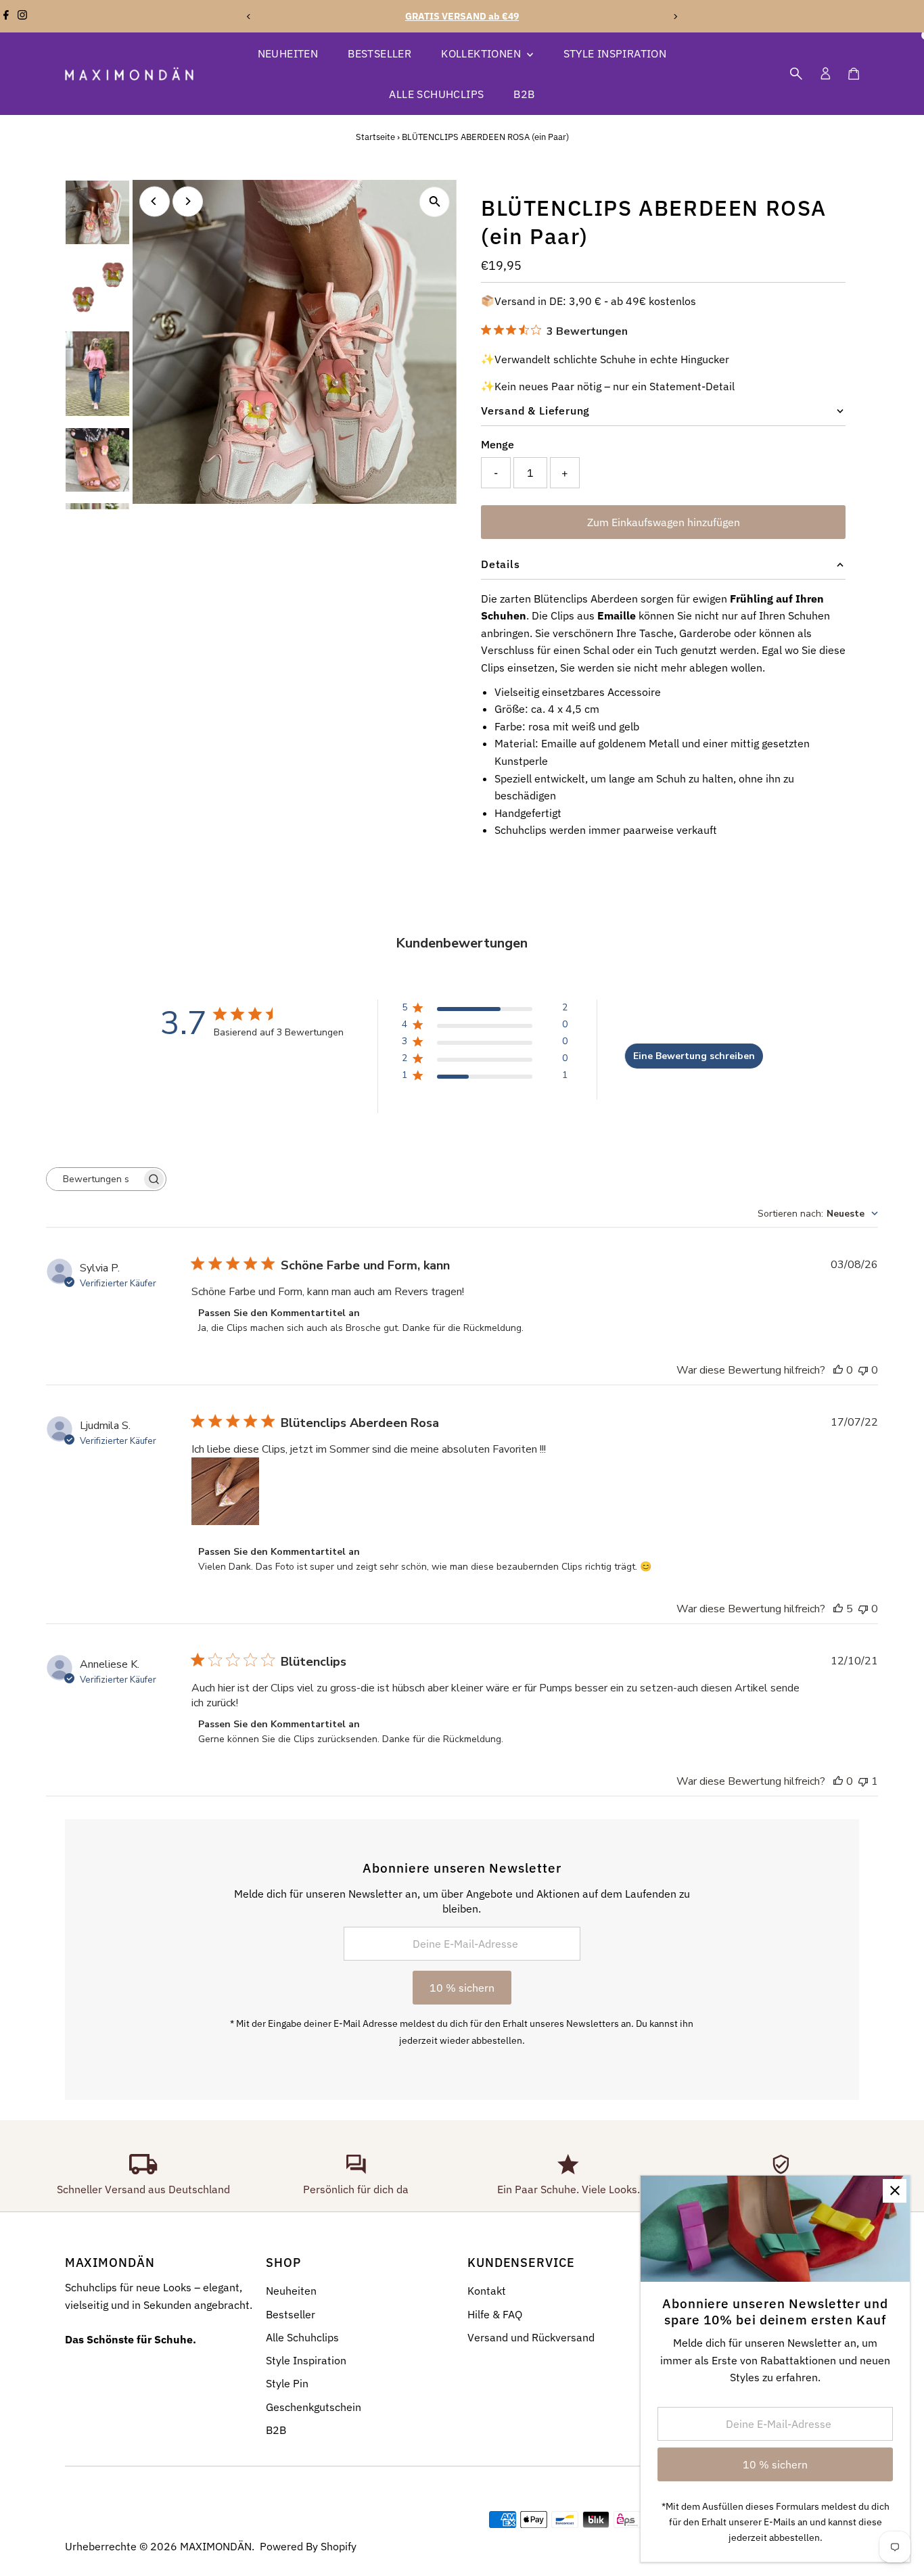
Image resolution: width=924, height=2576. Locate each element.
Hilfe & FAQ (495, 2314)
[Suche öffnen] (796, 74)
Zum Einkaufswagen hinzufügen (664, 522)
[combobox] (818, 1214)
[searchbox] (94, 1179)
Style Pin (287, 2383)
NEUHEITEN (288, 53)
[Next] (675, 17)
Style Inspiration (306, 2360)
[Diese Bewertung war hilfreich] (838, 1609)
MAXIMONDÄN (216, 2546)
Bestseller (291, 2314)
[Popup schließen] (895, 2191)
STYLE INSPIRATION (615, 53)
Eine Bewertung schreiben (694, 1056)
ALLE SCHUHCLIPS (436, 94)
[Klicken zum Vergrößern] (435, 202)
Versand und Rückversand (531, 2337)
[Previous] (249, 17)
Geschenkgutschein (314, 2407)
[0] (854, 74)
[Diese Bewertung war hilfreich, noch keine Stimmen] (838, 1370)
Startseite (375, 137)
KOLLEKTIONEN (482, 53)
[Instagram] (22, 16)
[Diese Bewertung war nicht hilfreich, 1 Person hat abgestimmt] (863, 1781)
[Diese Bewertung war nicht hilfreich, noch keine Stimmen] (863, 1370)
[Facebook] (6, 16)
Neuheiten (291, 2291)
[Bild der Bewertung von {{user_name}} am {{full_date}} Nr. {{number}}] (225, 1491)
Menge (498, 444)
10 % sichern (462, 1988)
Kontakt (487, 2291)
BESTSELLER (379, 53)
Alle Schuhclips (302, 2337)
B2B (524, 94)
